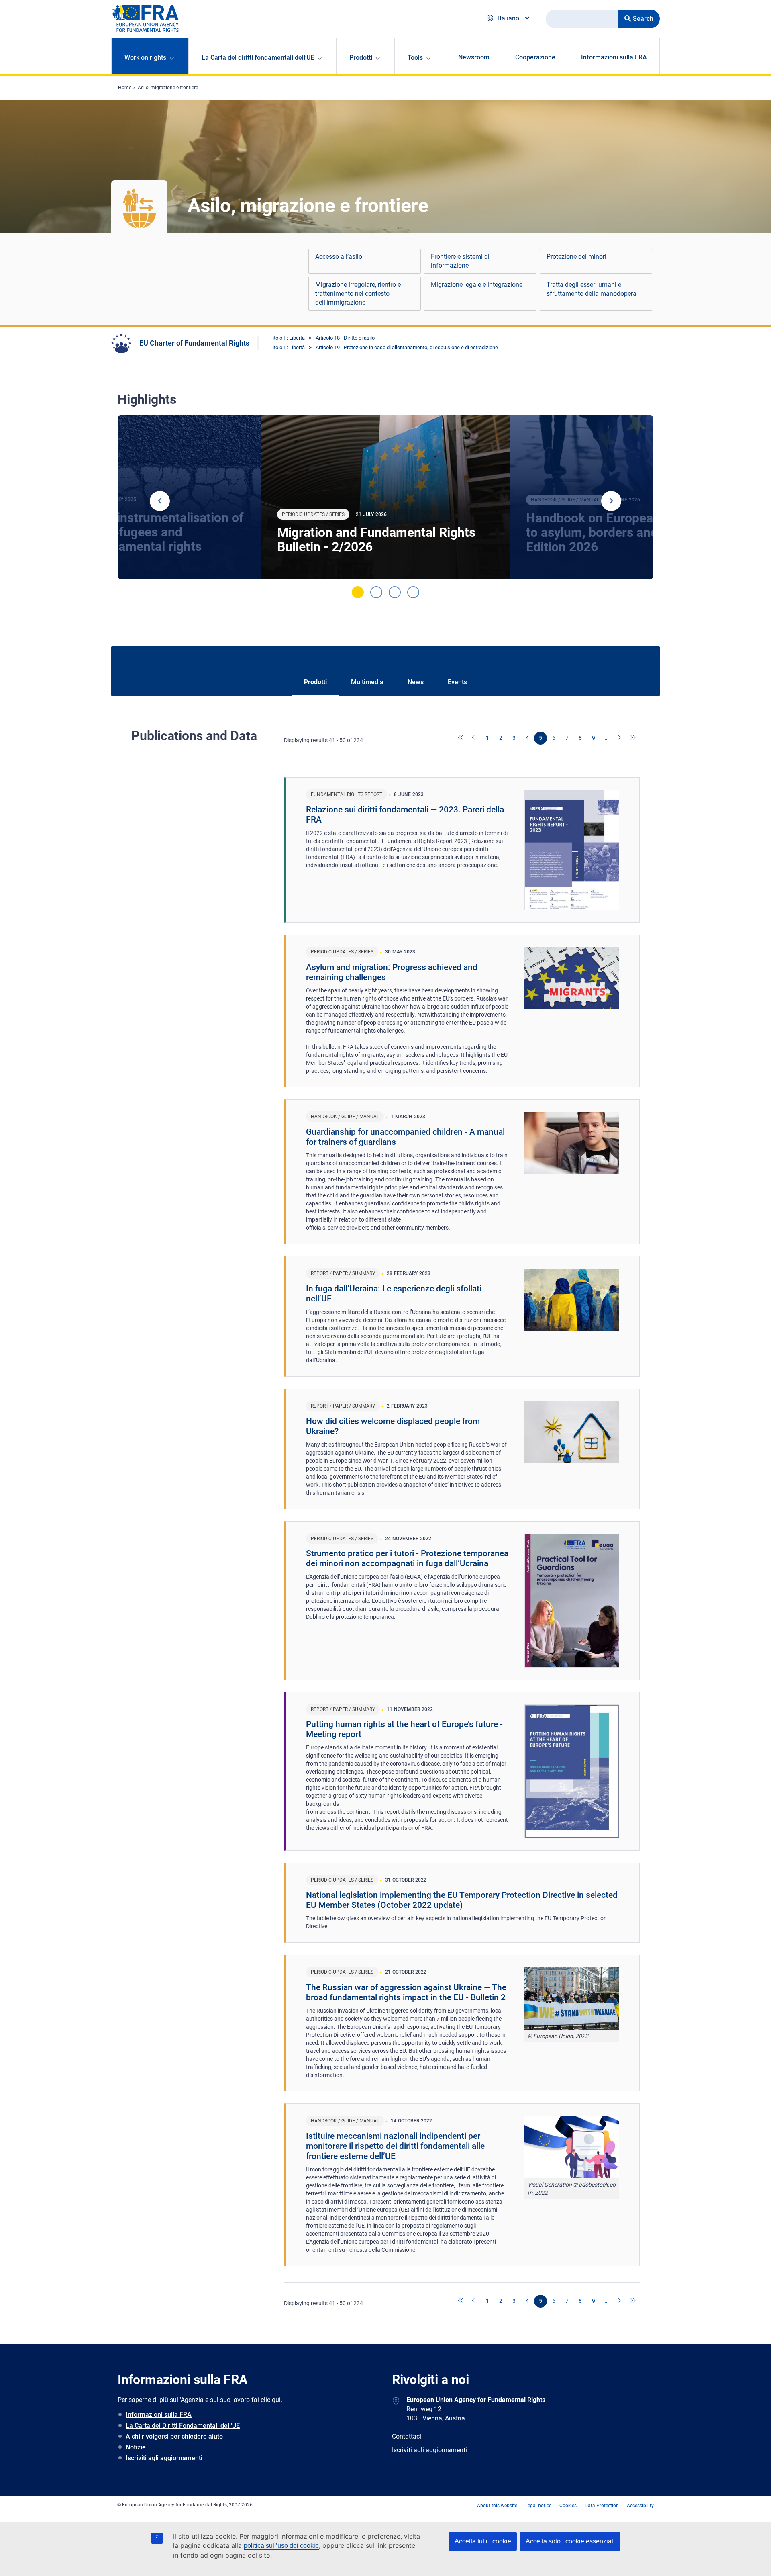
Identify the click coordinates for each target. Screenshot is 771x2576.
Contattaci (407, 2436)
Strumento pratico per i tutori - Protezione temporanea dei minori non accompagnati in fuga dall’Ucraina (407, 1558)
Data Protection (602, 2506)
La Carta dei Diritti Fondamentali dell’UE (183, 2426)
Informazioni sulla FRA (614, 57)
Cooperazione (535, 57)
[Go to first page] (461, 738)
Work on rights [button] (145, 58)
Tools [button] (415, 58)
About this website (497, 2506)
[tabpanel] (385, 497)
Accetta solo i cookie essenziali (570, 2541)
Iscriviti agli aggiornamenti (164, 2458)
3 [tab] (395, 592)
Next (611, 501)
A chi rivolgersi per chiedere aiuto (174, 2436)
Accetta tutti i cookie (483, 2541)
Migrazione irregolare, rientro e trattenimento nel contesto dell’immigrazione (358, 294)
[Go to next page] (620, 738)
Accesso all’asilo (339, 257)
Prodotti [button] (361, 58)
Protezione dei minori (576, 257)
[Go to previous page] (474, 738)
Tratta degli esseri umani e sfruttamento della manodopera (592, 289)
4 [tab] (413, 592)
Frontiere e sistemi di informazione (460, 261)
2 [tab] (376, 592)
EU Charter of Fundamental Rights (194, 343)
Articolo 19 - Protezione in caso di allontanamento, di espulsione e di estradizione (407, 347)
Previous (160, 501)
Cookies (568, 2506)
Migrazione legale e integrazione (477, 285)
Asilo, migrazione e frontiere (168, 88)
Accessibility (640, 2506)
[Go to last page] (633, 738)
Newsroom (474, 57)
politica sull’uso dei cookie (281, 2546)
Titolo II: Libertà (287, 338)
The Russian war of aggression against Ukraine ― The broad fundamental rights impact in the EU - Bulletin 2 (406, 1992)
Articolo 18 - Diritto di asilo (345, 338)
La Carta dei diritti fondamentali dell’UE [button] (258, 58)
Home (125, 88)
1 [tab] (358, 592)
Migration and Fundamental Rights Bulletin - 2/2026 (376, 540)
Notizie (136, 2447)
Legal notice (538, 2506)
